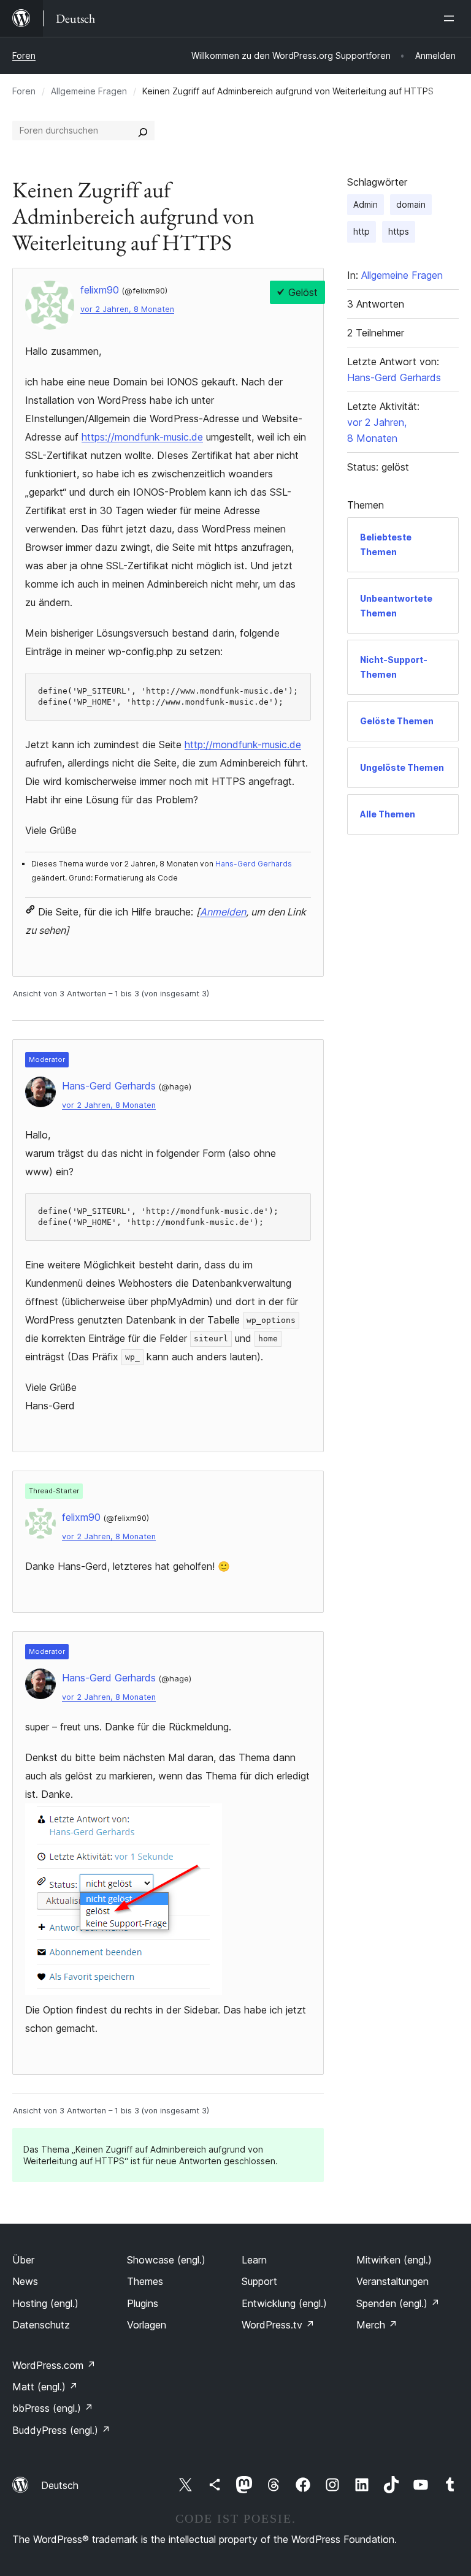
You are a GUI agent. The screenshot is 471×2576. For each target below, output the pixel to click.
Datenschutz (41, 2325)
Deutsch (60, 2485)
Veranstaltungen (392, 2281)
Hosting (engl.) (45, 2303)
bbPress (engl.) (53, 2408)
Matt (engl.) (45, 2387)
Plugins (143, 2303)
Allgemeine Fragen (89, 91)
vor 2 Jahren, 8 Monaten (127, 309)
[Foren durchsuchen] (143, 131)
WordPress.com (54, 2365)
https (399, 231)
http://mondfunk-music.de (243, 744)
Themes (145, 2281)
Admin (366, 204)
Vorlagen (147, 2325)
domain (411, 204)
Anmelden (223, 912)
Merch (377, 2325)
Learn (254, 2260)
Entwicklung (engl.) (284, 2303)
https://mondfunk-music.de (142, 437)
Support (259, 2281)
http (362, 231)
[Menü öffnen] (451, 18)
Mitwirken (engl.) (394, 2260)
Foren (24, 55)
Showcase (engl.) (166, 2260)
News (25, 2281)
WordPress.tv (278, 2325)
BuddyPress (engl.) (61, 2430)
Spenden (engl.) (398, 2303)
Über (23, 2260)
